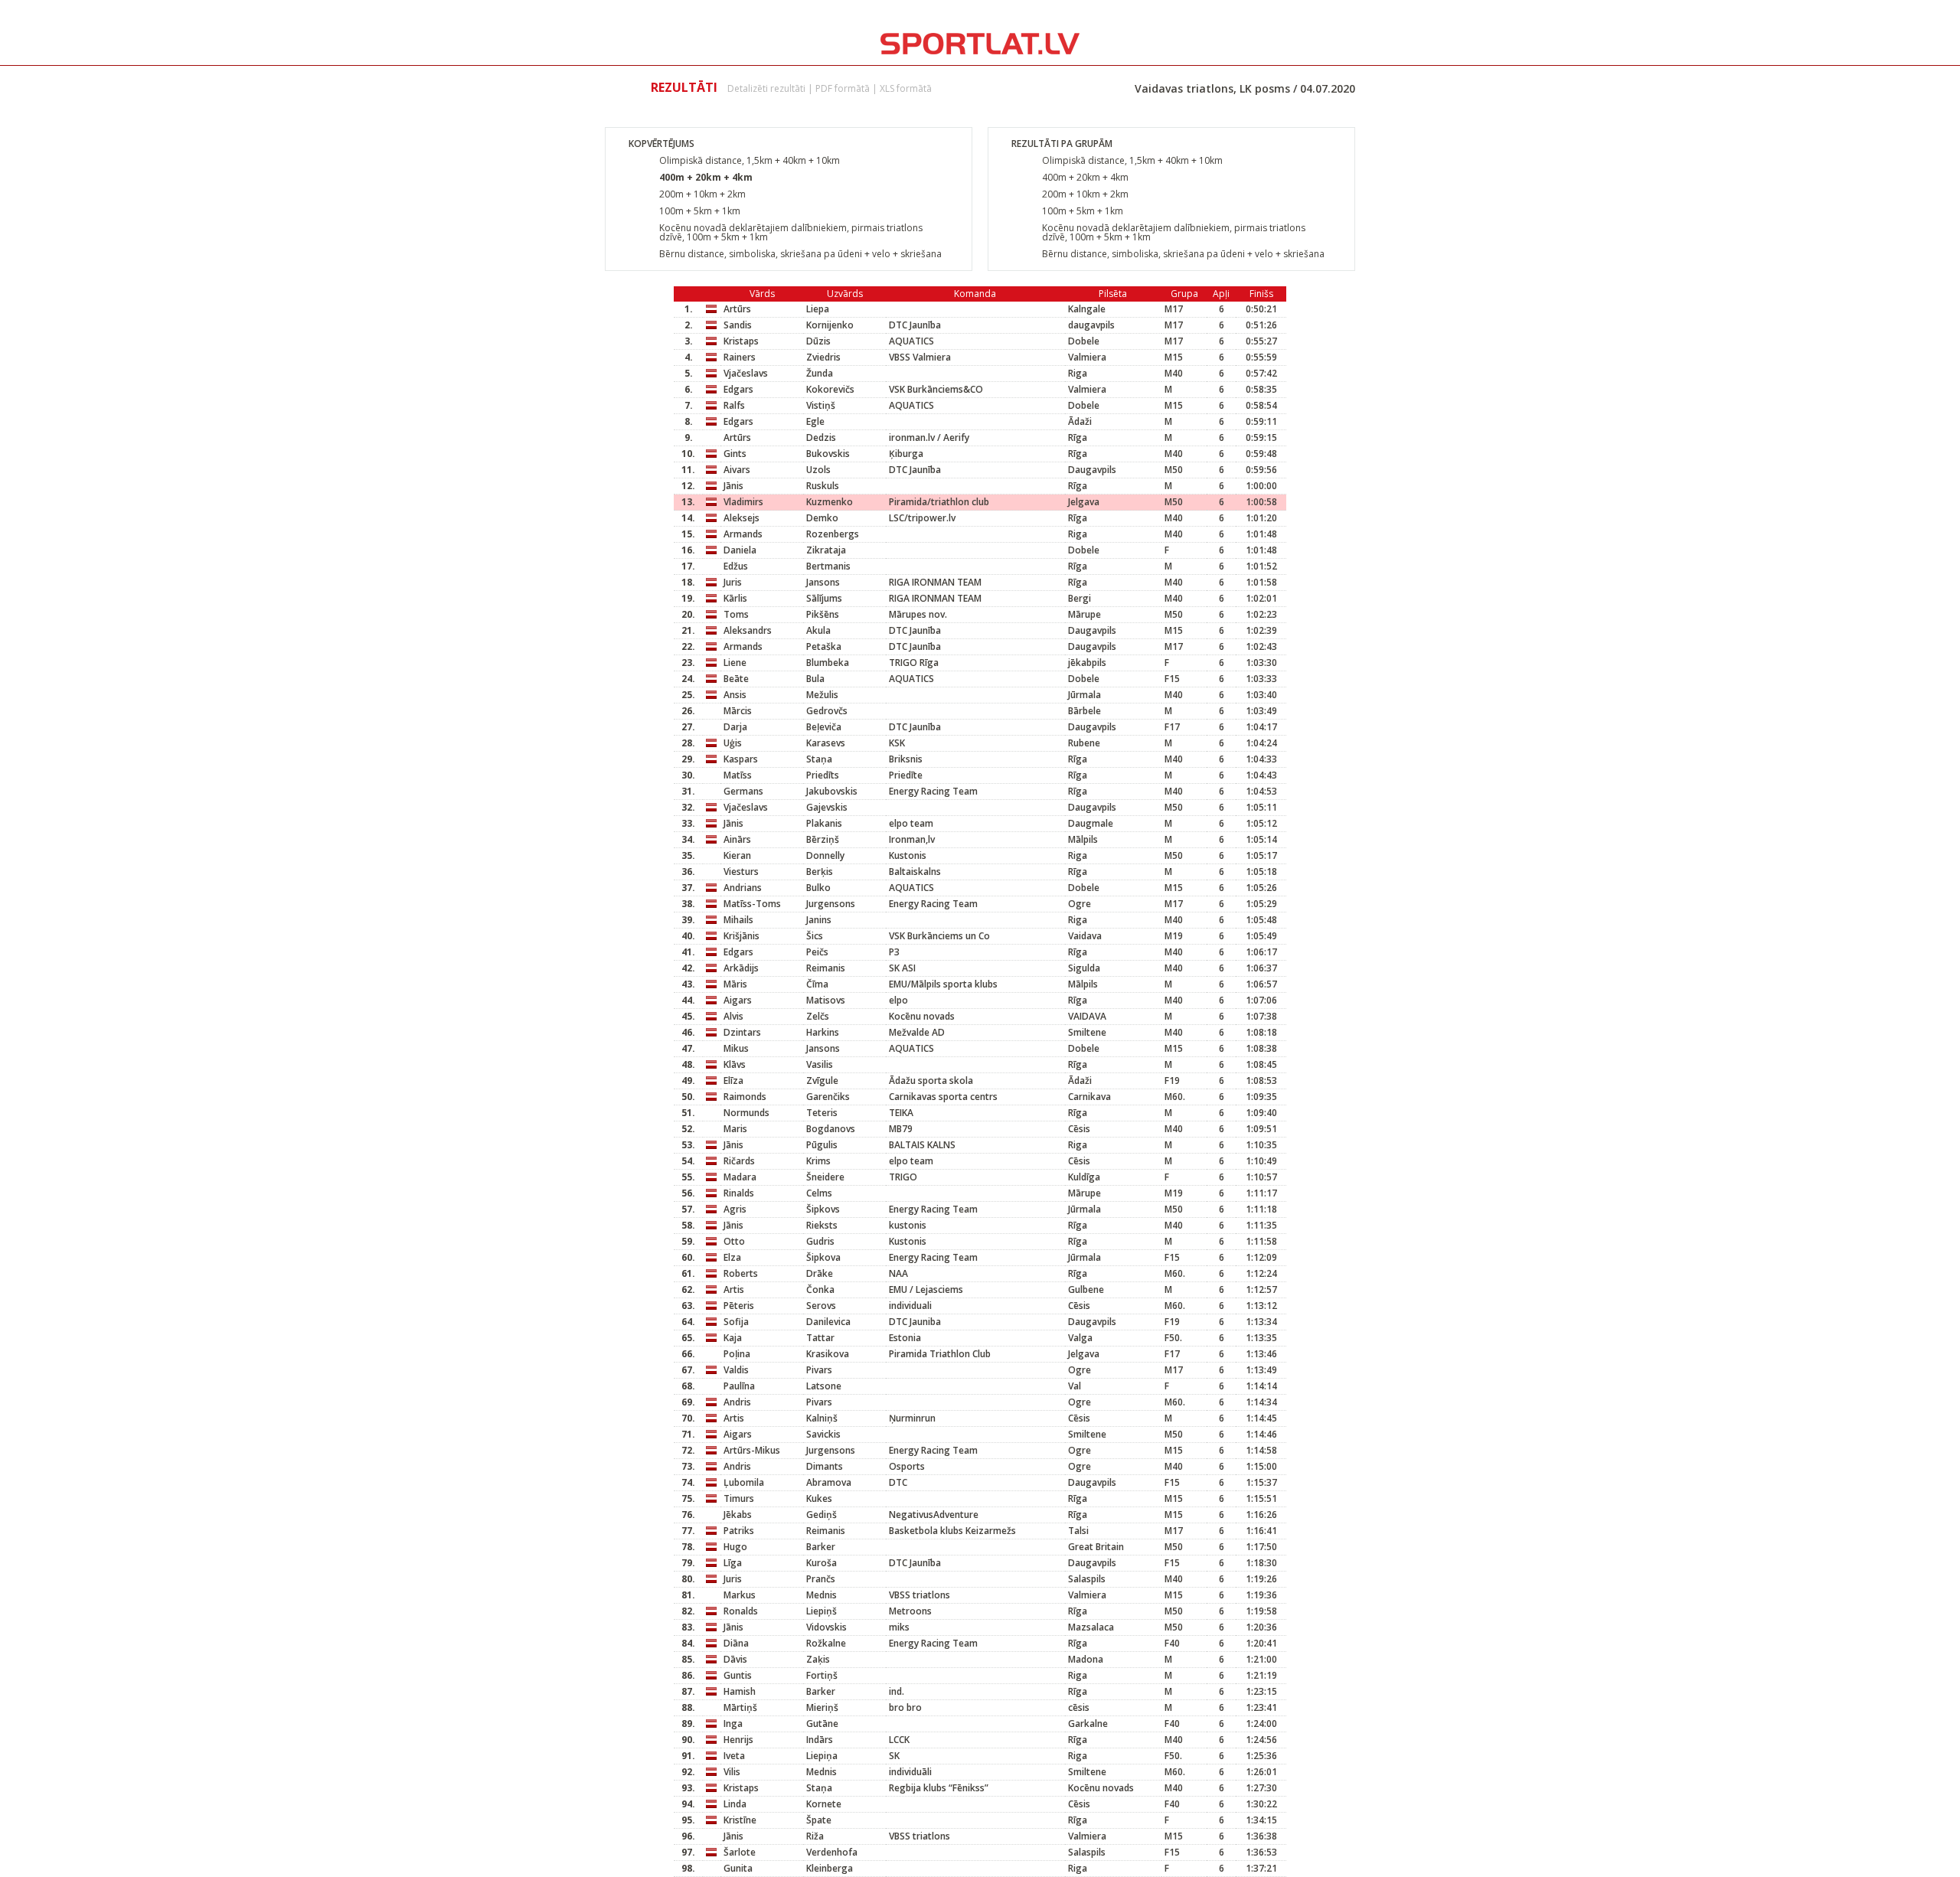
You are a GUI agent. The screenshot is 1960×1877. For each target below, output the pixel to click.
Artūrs (737, 309)
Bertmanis (828, 566)
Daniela (740, 550)
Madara (740, 1177)
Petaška (824, 646)
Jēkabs (738, 1515)
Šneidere (825, 1177)
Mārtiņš (740, 1707)
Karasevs (826, 743)
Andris (737, 1402)
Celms (819, 1193)
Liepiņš (822, 1611)
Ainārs (737, 839)
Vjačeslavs (746, 373)
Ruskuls (823, 486)
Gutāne (822, 1724)
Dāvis (735, 1659)
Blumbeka (828, 663)
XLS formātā (906, 88)
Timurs (739, 1498)
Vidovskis (826, 1627)
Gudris (820, 1241)
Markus (740, 1595)
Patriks (739, 1531)
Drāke (820, 1273)
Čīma (817, 984)
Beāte (736, 679)
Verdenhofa (832, 1852)
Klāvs (735, 1064)
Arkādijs (741, 968)
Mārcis (738, 711)
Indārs (820, 1740)
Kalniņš (822, 1418)
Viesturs (741, 872)
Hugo (735, 1547)
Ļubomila (744, 1482)
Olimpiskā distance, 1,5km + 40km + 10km (750, 160)
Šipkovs (823, 1209)
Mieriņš (822, 1707)
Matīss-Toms (752, 904)
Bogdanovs (831, 1129)
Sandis (738, 325)
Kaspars (741, 759)
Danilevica (828, 1322)
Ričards (739, 1161)
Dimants (825, 1466)
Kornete (824, 1804)
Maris (735, 1129)
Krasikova (828, 1354)
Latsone (824, 1386)
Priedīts (823, 775)
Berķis (820, 872)
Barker (821, 1547)
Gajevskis (827, 807)
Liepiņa (822, 1756)
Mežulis (822, 695)
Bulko (818, 888)
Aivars (737, 470)
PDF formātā (843, 88)
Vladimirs (743, 502)
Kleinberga (830, 1868)
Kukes (819, 1498)
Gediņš (822, 1515)
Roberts (741, 1273)
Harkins (823, 1032)
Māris (735, 984)
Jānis (733, 486)
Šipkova (823, 1257)
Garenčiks (828, 1097)
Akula (818, 630)
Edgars (738, 389)
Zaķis (818, 1659)
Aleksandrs (748, 630)
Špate (819, 1820)
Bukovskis (828, 454)
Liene (735, 663)
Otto (734, 1241)
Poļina (737, 1354)
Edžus (736, 566)
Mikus (736, 1048)
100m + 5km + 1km (700, 211)
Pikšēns (823, 614)
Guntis (738, 1675)
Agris (735, 1209)
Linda (735, 1804)
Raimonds (745, 1097)
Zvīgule (822, 1080)
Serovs (821, 1306)
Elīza (733, 1080)
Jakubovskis (832, 791)
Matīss (738, 775)
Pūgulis (822, 1145)
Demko (822, 518)
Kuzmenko (830, 502)
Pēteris (739, 1306)
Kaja (733, 1338)
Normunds (746, 1113)
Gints (735, 454)
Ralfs (734, 405)
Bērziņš (823, 839)
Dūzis (818, 341)
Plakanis (824, 823)
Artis (734, 1289)
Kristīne (740, 1820)
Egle (815, 421)
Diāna (736, 1643)
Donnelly (825, 855)
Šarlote (740, 1852)
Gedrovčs (827, 711)
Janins (819, 920)
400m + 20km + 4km (706, 177)
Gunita (738, 1868)
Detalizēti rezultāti (766, 88)
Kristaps (741, 341)
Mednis (822, 1595)
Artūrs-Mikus (752, 1450)
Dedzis (821, 437)
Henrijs (738, 1740)
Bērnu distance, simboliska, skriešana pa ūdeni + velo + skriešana (800, 254)
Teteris (822, 1113)
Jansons (823, 582)
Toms (736, 614)
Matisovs (826, 1000)
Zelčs (818, 1016)
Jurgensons (831, 904)
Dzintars (742, 1032)
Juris (733, 582)
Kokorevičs (830, 389)
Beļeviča (824, 727)
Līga (733, 1563)
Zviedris (823, 357)
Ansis (735, 695)
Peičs (817, 952)
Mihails (738, 920)
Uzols (818, 470)
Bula (815, 679)
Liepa (818, 309)
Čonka (820, 1289)
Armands (743, 534)
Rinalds (739, 1193)
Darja (735, 727)
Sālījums (824, 598)
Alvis (733, 1016)
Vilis (732, 1772)
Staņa (819, 759)
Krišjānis (742, 936)
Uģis (733, 743)
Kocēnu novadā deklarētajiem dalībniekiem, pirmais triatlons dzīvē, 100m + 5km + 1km (791, 232)
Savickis (823, 1434)
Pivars (819, 1370)
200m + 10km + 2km (702, 194)
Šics (815, 936)
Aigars (738, 1000)
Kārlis (735, 598)
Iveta (734, 1756)
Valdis (736, 1370)
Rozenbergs (833, 534)
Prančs (821, 1579)
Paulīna (739, 1386)
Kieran (737, 855)
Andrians (743, 888)
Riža (815, 1836)
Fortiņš (822, 1675)
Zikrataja (826, 550)
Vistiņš (821, 405)
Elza (732, 1257)
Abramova (829, 1482)
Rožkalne (826, 1643)
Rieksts (822, 1225)
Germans (743, 791)
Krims (818, 1161)
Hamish (740, 1691)
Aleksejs (742, 518)
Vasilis (820, 1064)
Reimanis (826, 968)
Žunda (820, 373)
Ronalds (741, 1611)
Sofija (736, 1322)
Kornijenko (830, 325)
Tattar (820, 1338)
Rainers (740, 357)
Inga (733, 1724)
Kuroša (822, 1563)
